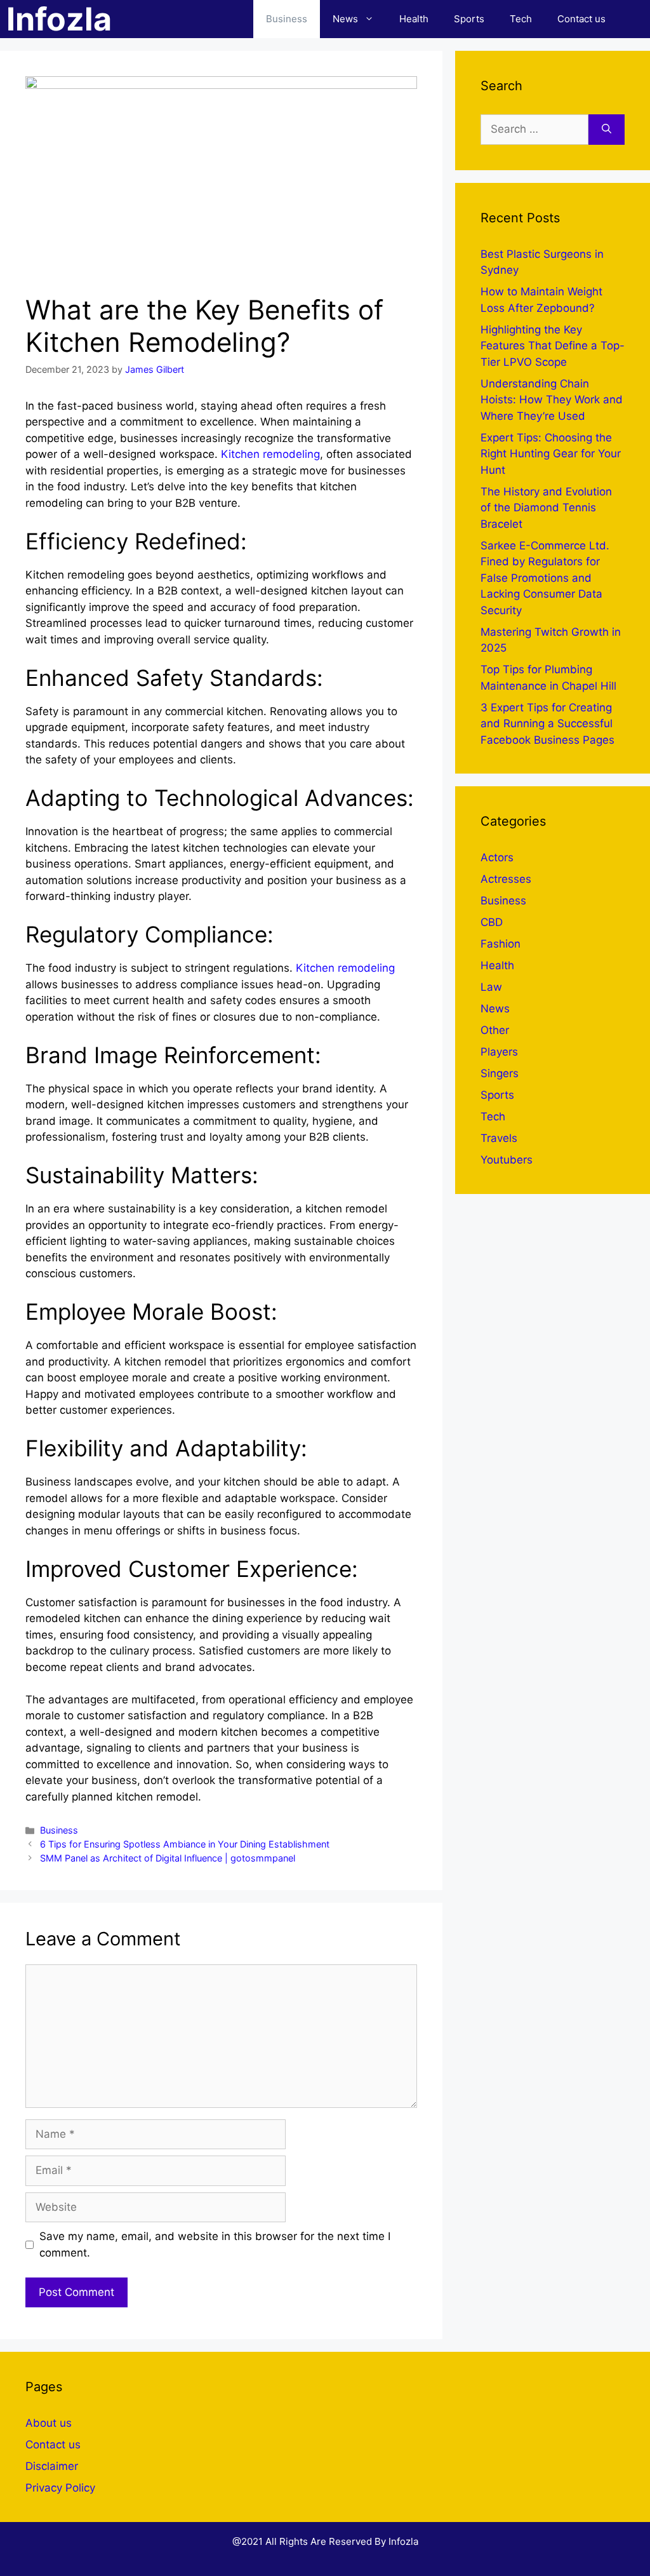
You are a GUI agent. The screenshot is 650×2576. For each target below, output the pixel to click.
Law (491, 987)
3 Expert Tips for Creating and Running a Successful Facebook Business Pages (547, 724)
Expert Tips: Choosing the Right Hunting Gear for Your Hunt (551, 454)
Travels (499, 1138)
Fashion (501, 944)
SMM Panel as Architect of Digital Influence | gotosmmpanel (168, 1858)
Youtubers (507, 1160)
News (345, 19)
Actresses (506, 879)
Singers (500, 1073)
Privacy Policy (60, 2488)
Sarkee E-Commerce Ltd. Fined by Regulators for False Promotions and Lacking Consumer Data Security (545, 578)
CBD (492, 922)
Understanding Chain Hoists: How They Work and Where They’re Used (552, 400)
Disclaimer (52, 2466)
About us (49, 2423)
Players (499, 1052)
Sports (469, 19)
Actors (497, 857)
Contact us (581, 19)
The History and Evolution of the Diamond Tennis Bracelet (546, 508)
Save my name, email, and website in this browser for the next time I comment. (215, 2244)
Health (414, 19)
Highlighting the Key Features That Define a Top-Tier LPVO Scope (553, 346)
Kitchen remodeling (270, 454)
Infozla (59, 19)
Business (287, 19)
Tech (521, 19)
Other (495, 1030)
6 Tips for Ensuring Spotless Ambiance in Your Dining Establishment (185, 1844)
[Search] (607, 130)
